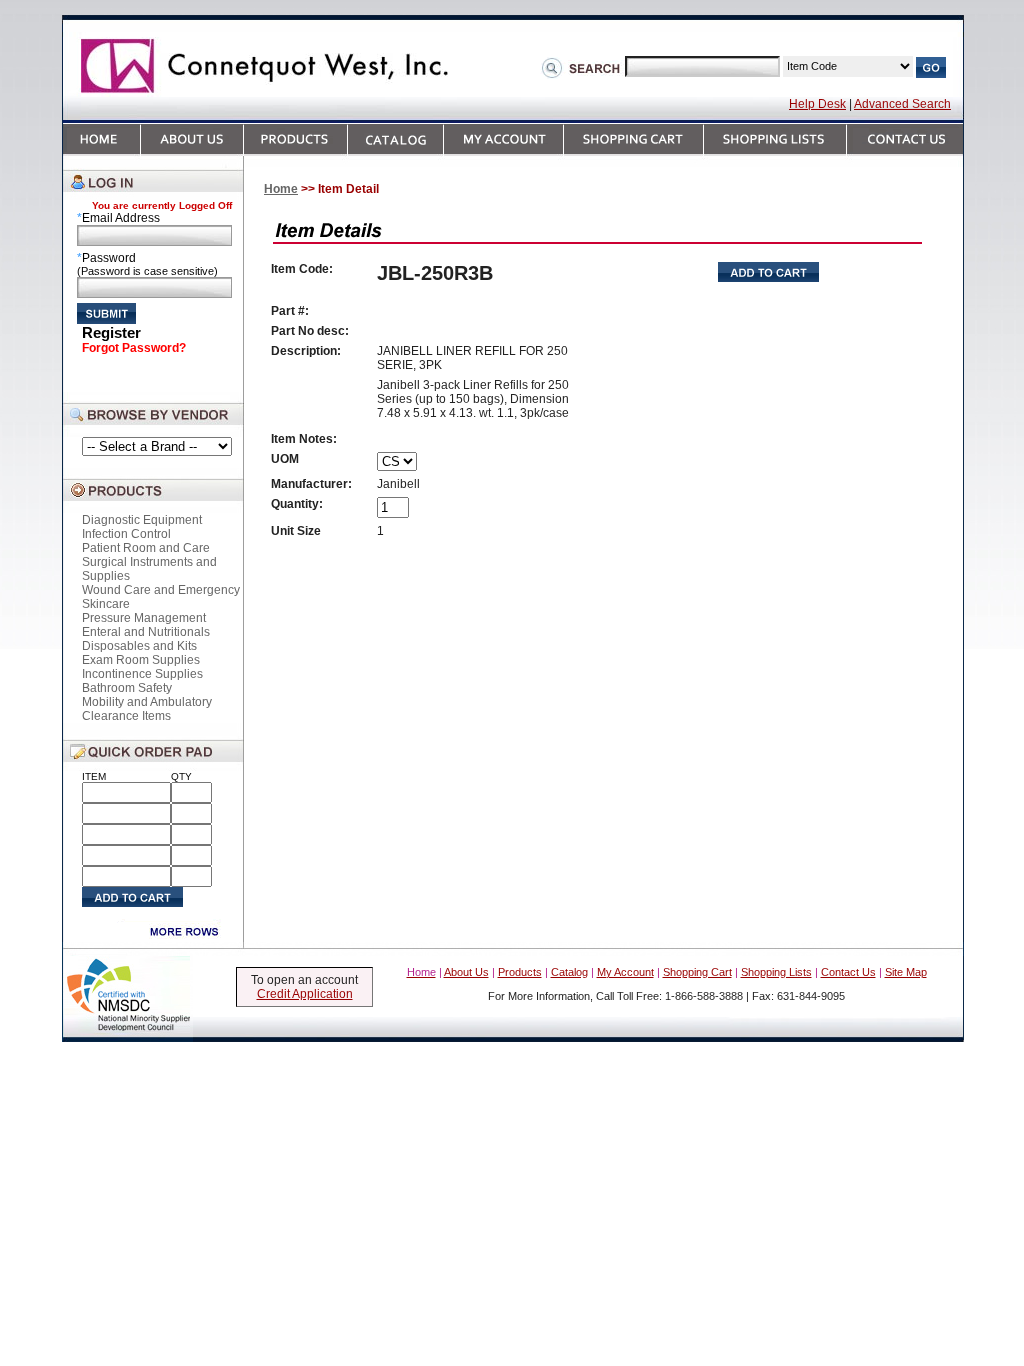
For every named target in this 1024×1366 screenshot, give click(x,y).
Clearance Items (126, 716)
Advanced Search (902, 104)
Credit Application (305, 994)
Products (520, 972)
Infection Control (126, 534)
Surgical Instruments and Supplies (149, 569)
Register (111, 332)
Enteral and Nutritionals (146, 632)
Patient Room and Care (146, 548)
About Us (466, 972)
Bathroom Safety (127, 688)
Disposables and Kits (139, 646)
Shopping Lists (776, 972)
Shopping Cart (697, 972)
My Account (625, 972)
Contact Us (848, 972)
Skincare (106, 604)
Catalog (569, 972)
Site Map (906, 972)
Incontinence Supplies (142, 674)
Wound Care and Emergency (161, 590)
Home (281, 189)
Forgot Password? (134, 348)
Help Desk (817, 104)
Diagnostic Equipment (142, 520)
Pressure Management (144, 618)
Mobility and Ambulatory (147, 702)
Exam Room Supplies (141, 660)
